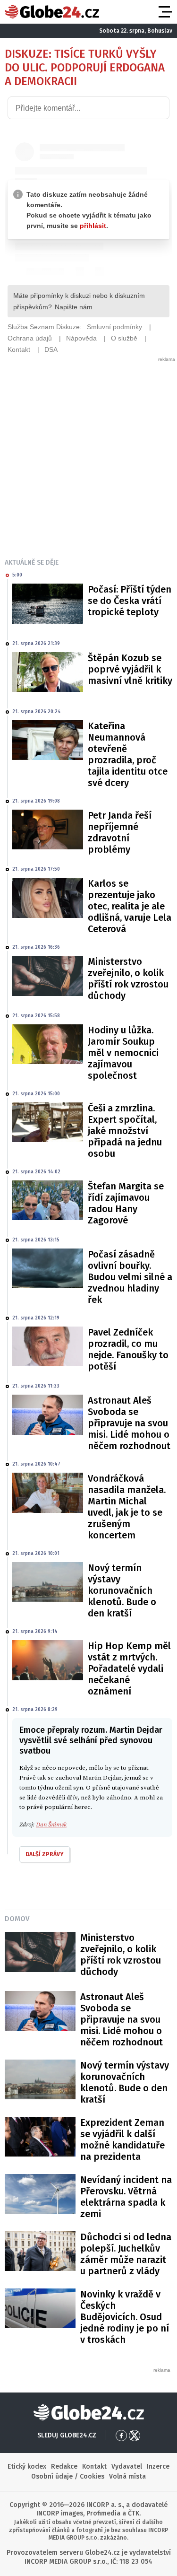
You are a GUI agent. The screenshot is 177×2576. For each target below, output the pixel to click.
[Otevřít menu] (164, 12)
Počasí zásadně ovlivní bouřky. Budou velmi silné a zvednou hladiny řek (130, 1277)
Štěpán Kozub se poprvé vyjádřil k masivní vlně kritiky (130, 669)
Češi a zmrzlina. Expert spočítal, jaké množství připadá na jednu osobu (125, 1131)
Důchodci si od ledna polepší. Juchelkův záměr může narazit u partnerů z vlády (126, 2254)
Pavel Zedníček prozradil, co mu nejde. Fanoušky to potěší (128, 1349)
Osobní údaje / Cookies (68, 2476)
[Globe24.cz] (52, 12)
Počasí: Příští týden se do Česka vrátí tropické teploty (130, 601)
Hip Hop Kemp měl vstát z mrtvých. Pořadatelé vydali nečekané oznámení (129, 1668)
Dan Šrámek (51, 1825)
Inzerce (158, 2467)
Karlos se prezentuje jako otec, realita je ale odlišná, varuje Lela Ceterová (130, 906)
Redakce (64, 2467)
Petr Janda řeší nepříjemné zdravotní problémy (120, 832)
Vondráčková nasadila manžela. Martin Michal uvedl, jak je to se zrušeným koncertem (127, 1507)
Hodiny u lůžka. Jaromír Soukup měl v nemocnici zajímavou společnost (123, 1053)
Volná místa (127, 2476)
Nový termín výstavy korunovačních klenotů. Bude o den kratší (122, 1590)
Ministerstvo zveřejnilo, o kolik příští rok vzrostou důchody (128, 978)
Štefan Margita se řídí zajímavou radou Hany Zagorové (126, 1203)
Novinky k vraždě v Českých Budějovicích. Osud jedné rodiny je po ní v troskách (125, 2317)
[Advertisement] (88, 451)
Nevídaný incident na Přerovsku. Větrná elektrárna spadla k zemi (126, 2197)
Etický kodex (27, 2467)
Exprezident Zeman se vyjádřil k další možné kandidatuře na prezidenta (122, 2139)
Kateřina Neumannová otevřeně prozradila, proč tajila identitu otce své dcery (128, 754)
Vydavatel (127, 2467)
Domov (17, 1919)
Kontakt (94, 2467)
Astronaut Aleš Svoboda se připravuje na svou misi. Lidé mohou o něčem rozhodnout (129, 1423)
